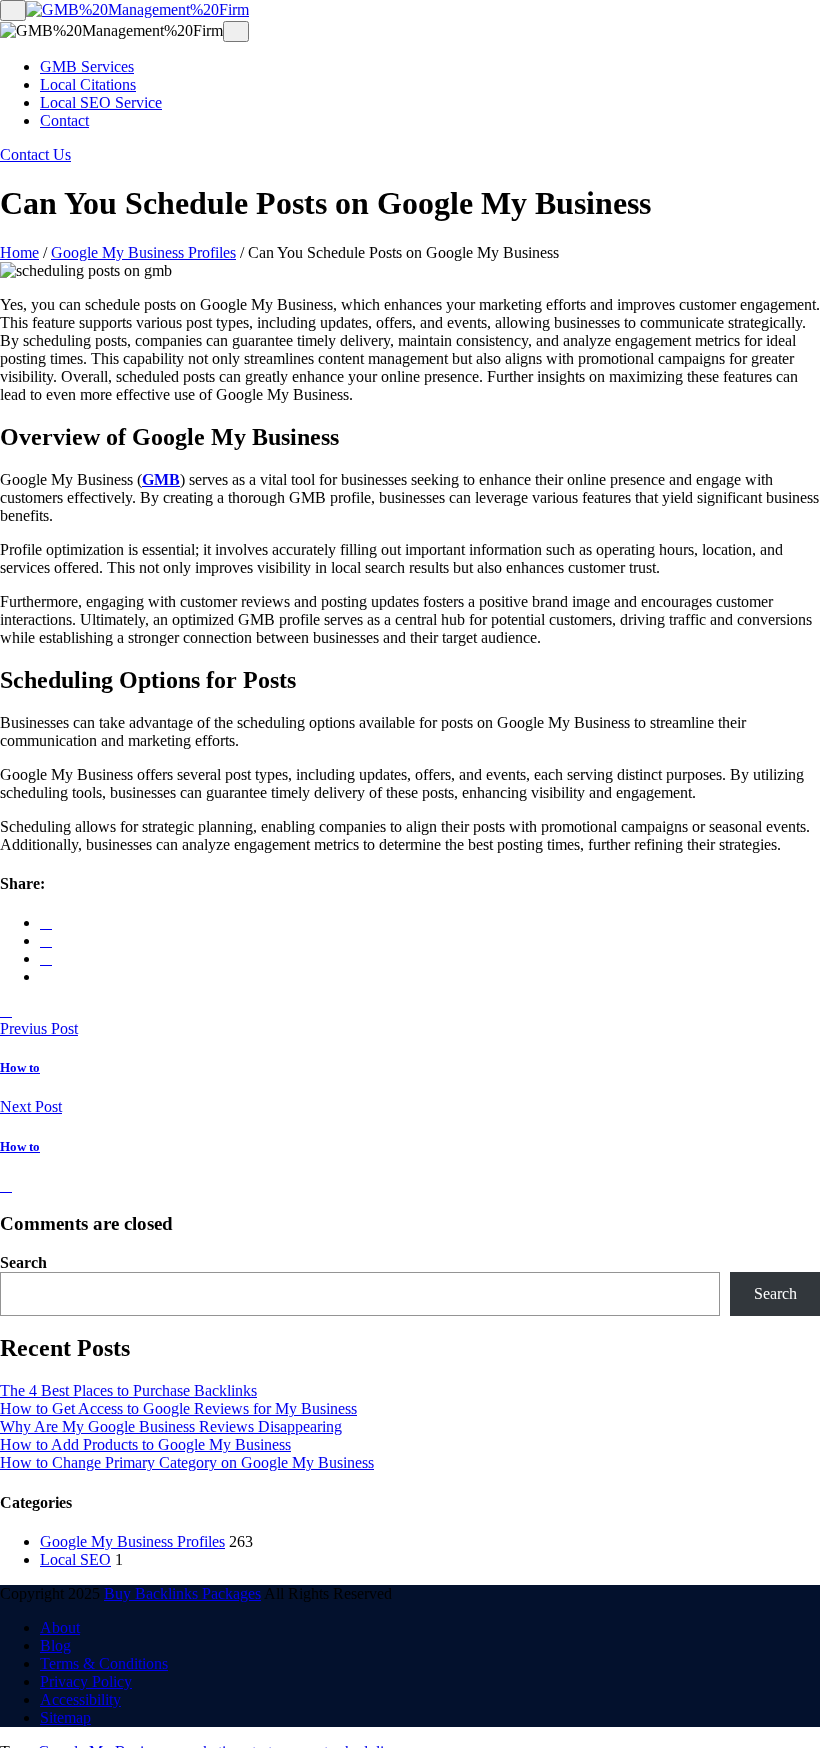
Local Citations (88, 84)
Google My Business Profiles (143, 252)
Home (19, 252)
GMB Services (87, 66)
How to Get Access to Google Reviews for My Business (178, 1408)
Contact (64, 120)
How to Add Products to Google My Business (145, 1444)
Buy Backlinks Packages (182, 1593)
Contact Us (35, 154)
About (60, 1627)
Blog (55, 1645)
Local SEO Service (101, 102)
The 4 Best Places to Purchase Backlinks (128, 1390)
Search (23, 1262)
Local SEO (75, 1559)
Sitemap (65, 1717)
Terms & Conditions (104, 1663)
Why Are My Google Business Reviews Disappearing (171, 1426)
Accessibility (80, 1699)
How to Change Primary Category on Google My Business (187, 1462)
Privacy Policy (86, 1681)
